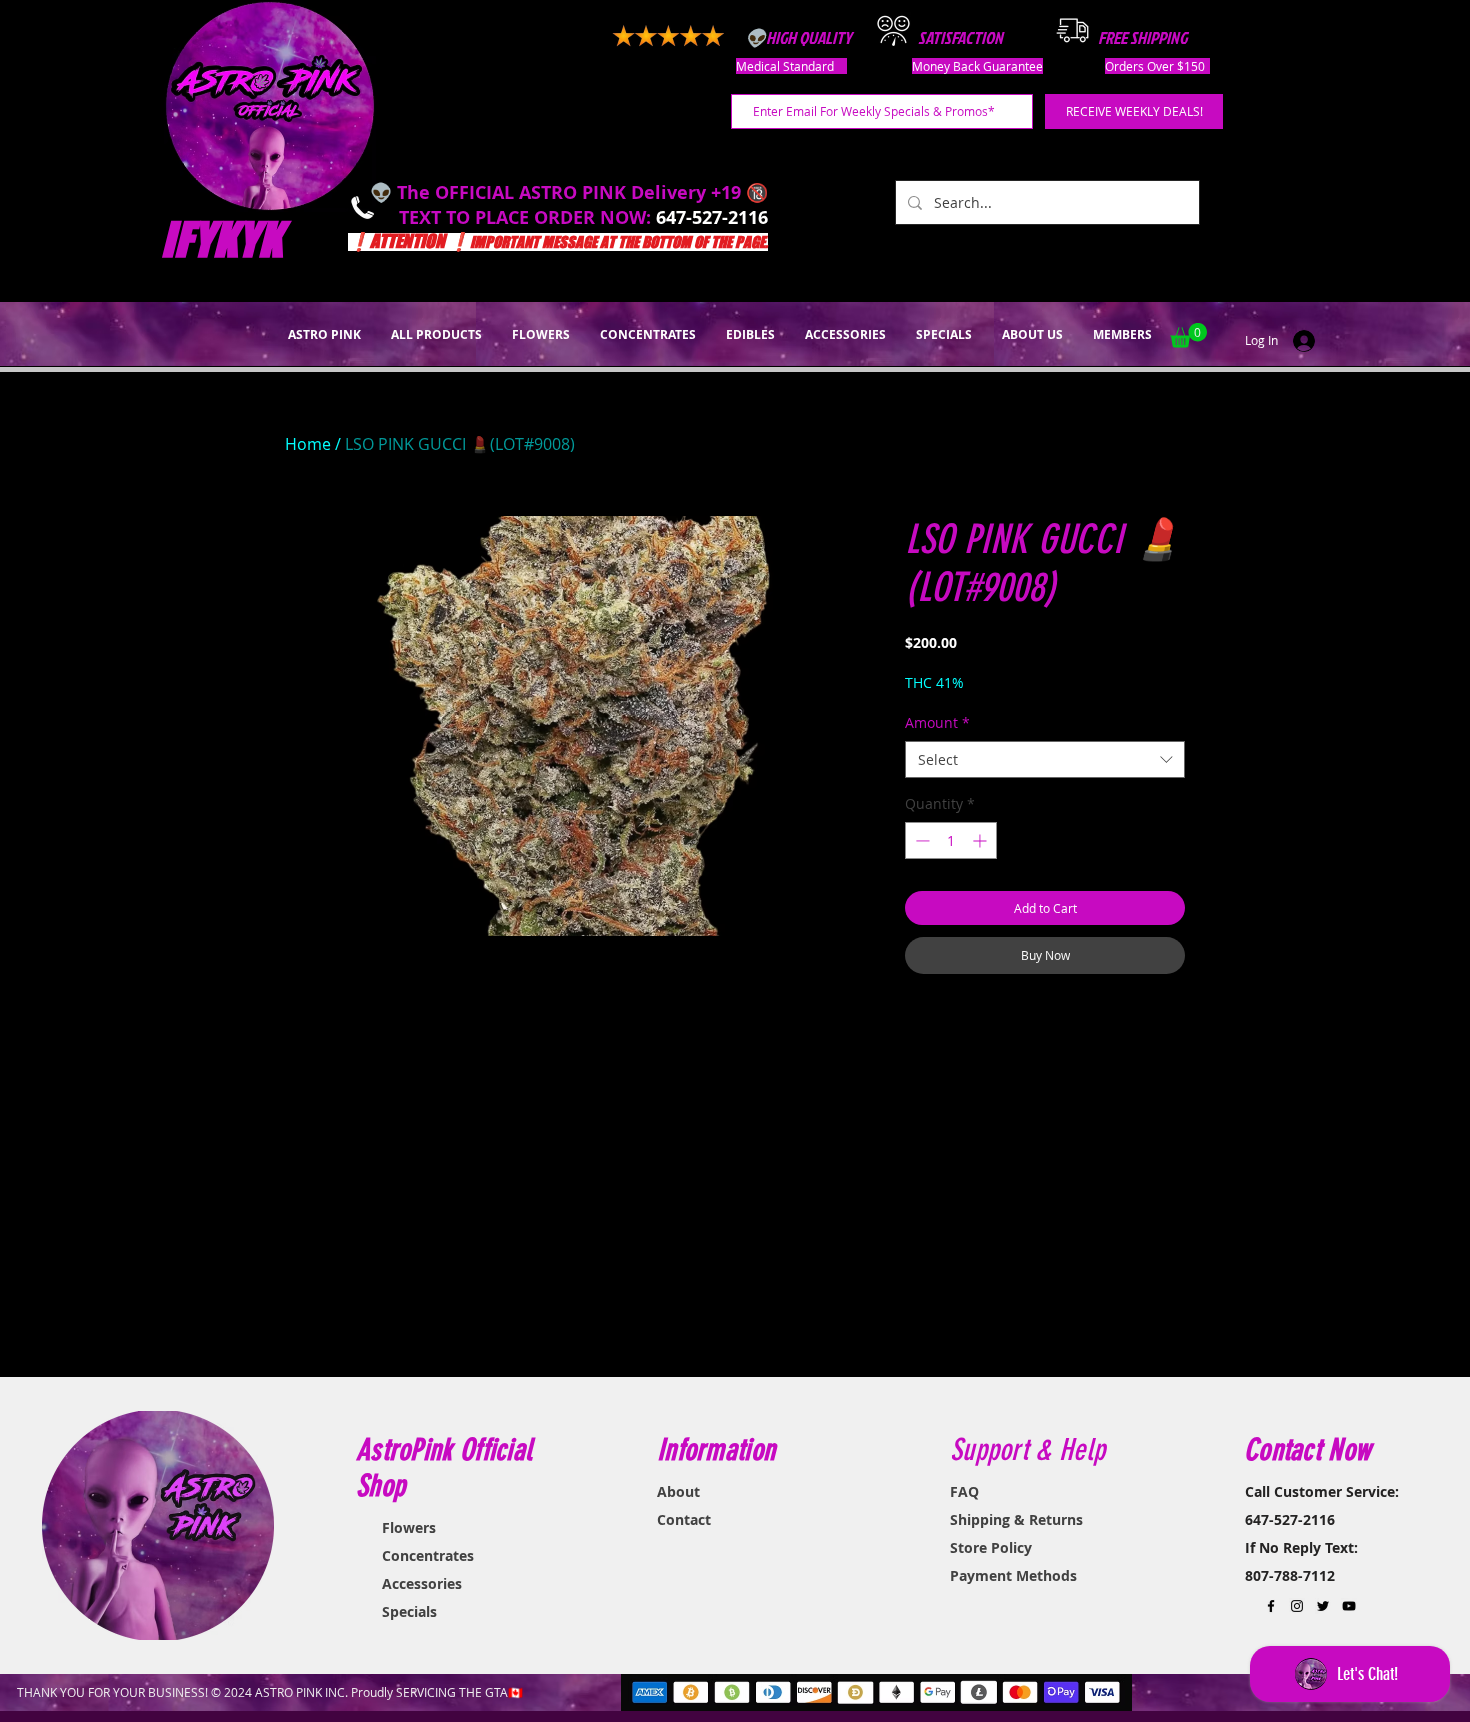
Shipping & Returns (1016, 1519)
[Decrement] (920, 840)
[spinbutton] (951, 840)
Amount (937, 722)
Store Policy (991, 1547)
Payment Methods (1013, 1575)
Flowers (409, 1527)
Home (308, 444)
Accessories (422, 1583)
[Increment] (981, 840)
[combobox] (1045, 760)
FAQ (964, 1491)
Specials (409, 1611)
